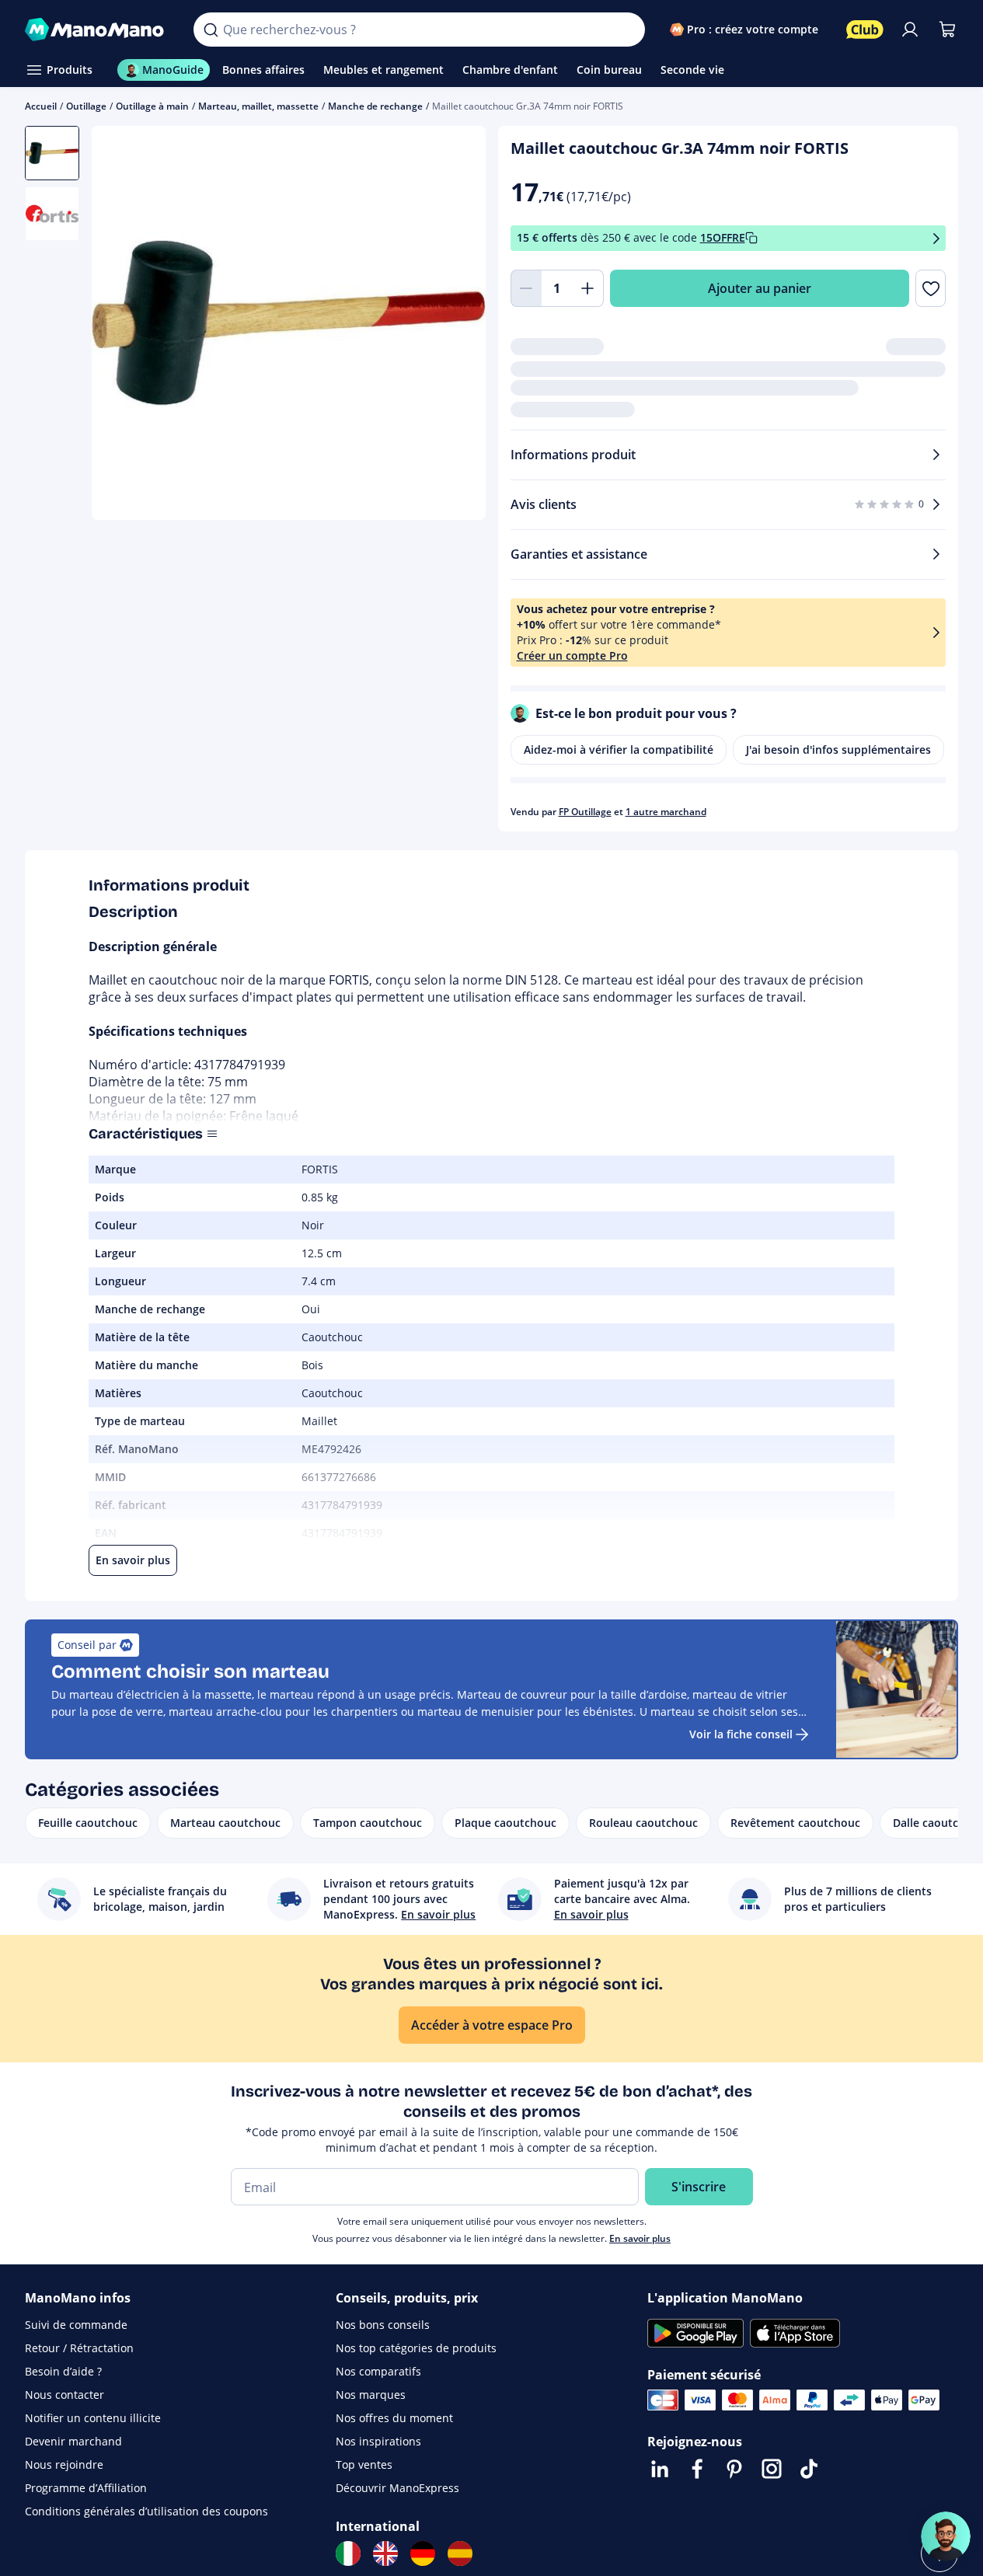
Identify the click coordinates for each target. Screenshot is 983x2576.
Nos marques (371, 2395)
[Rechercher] (211, 30)
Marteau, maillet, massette (258, 106)
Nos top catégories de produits (416, 2348)
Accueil (41, 106)
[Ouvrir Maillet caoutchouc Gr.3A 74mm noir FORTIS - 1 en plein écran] (289, 323)
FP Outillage (585, 812)
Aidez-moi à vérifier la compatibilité (619, 749)
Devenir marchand (73, 2441)
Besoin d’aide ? (63, 2371)
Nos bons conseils (383, 2325)
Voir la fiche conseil (741, 1734)
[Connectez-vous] (910, 30)
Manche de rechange (375, 106)
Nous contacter (64, 2395)
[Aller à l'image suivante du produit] (455, 325)
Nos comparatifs (378, 2371)
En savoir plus (640, 2238)
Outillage (86, 106)
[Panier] (947, 30)
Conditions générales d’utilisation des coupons (146, 2511)
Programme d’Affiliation (86, 2488)
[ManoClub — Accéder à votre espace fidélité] (865, 30)
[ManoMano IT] (348, 2553)
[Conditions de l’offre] (936, 238)
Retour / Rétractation (79, 2348)
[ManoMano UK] (385, 2553)
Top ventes (364, 2464)
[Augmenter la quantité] (588, 288)
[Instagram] (772, 2469)
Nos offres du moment (394, 2418)
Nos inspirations (378, 2441)
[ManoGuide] (946, 2536)
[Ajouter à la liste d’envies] (931, 288)
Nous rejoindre (64, 2464)
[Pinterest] (734, 2469)
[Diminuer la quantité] (526, 288)
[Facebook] (697, 2469)
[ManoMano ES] (460, 2553)
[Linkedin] (660, 2469)
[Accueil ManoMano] (97, 30)
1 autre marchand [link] (666, 812)
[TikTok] (809, 2469)
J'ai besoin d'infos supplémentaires (838, 749)
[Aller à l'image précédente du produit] (123, 325)
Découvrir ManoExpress (397, 2488)
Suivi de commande (76, 2325)
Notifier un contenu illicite (93, 2418)
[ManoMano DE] (423, 2553)
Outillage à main (152, 106)
